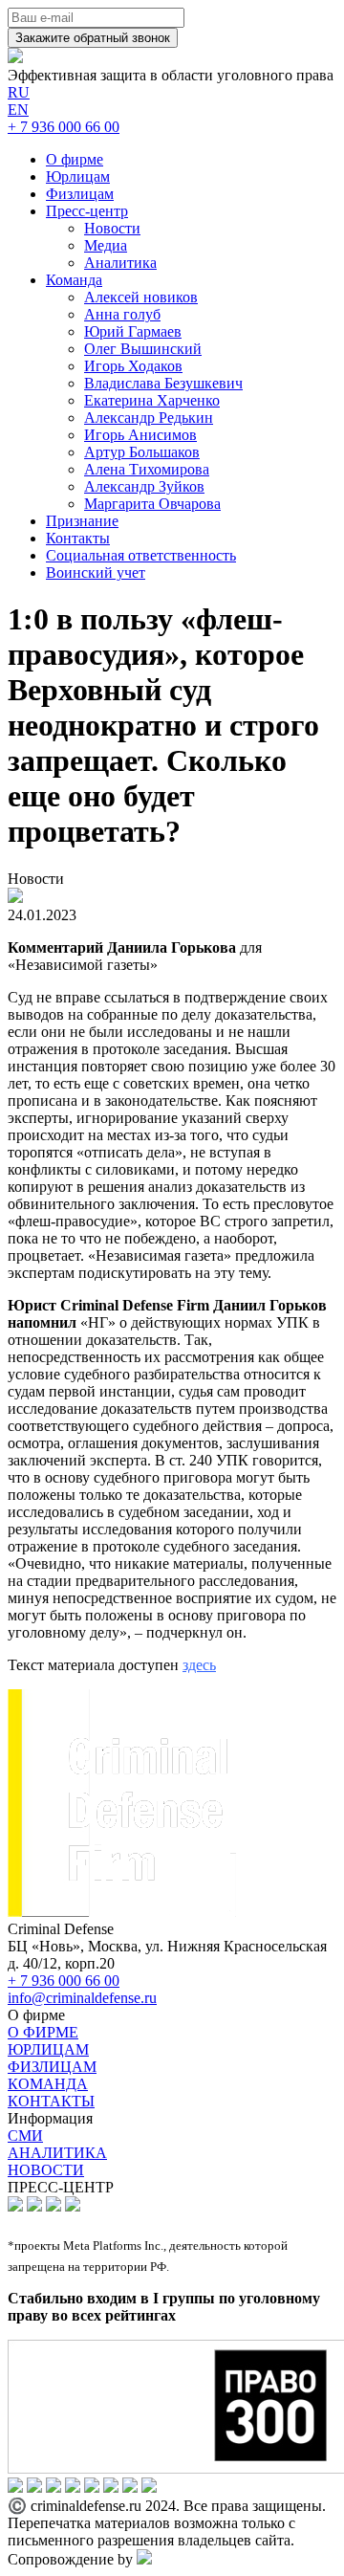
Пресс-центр (87, 211)
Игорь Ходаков (133, 366)
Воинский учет (96, 572)
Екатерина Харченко (152, 400)
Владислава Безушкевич (163, 383)
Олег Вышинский (143, 349)
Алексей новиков (141, 297)
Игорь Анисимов (140, 435)
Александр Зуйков (144, 486)
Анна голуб (122, 314)
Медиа (106, 245)
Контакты (78, 538)
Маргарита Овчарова (152, 504)
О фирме (75, 159)
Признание (82, 521)
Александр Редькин (149, 418)
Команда (74, 280)
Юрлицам (78, 176)
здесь (199, 1665)
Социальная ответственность (141, 555)
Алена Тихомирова (147, 469)
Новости (112, 228)
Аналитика (120, 263)
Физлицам (80, 194)
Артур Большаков (142, 452)
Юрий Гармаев (133, 331)
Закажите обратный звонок (93, 38)
